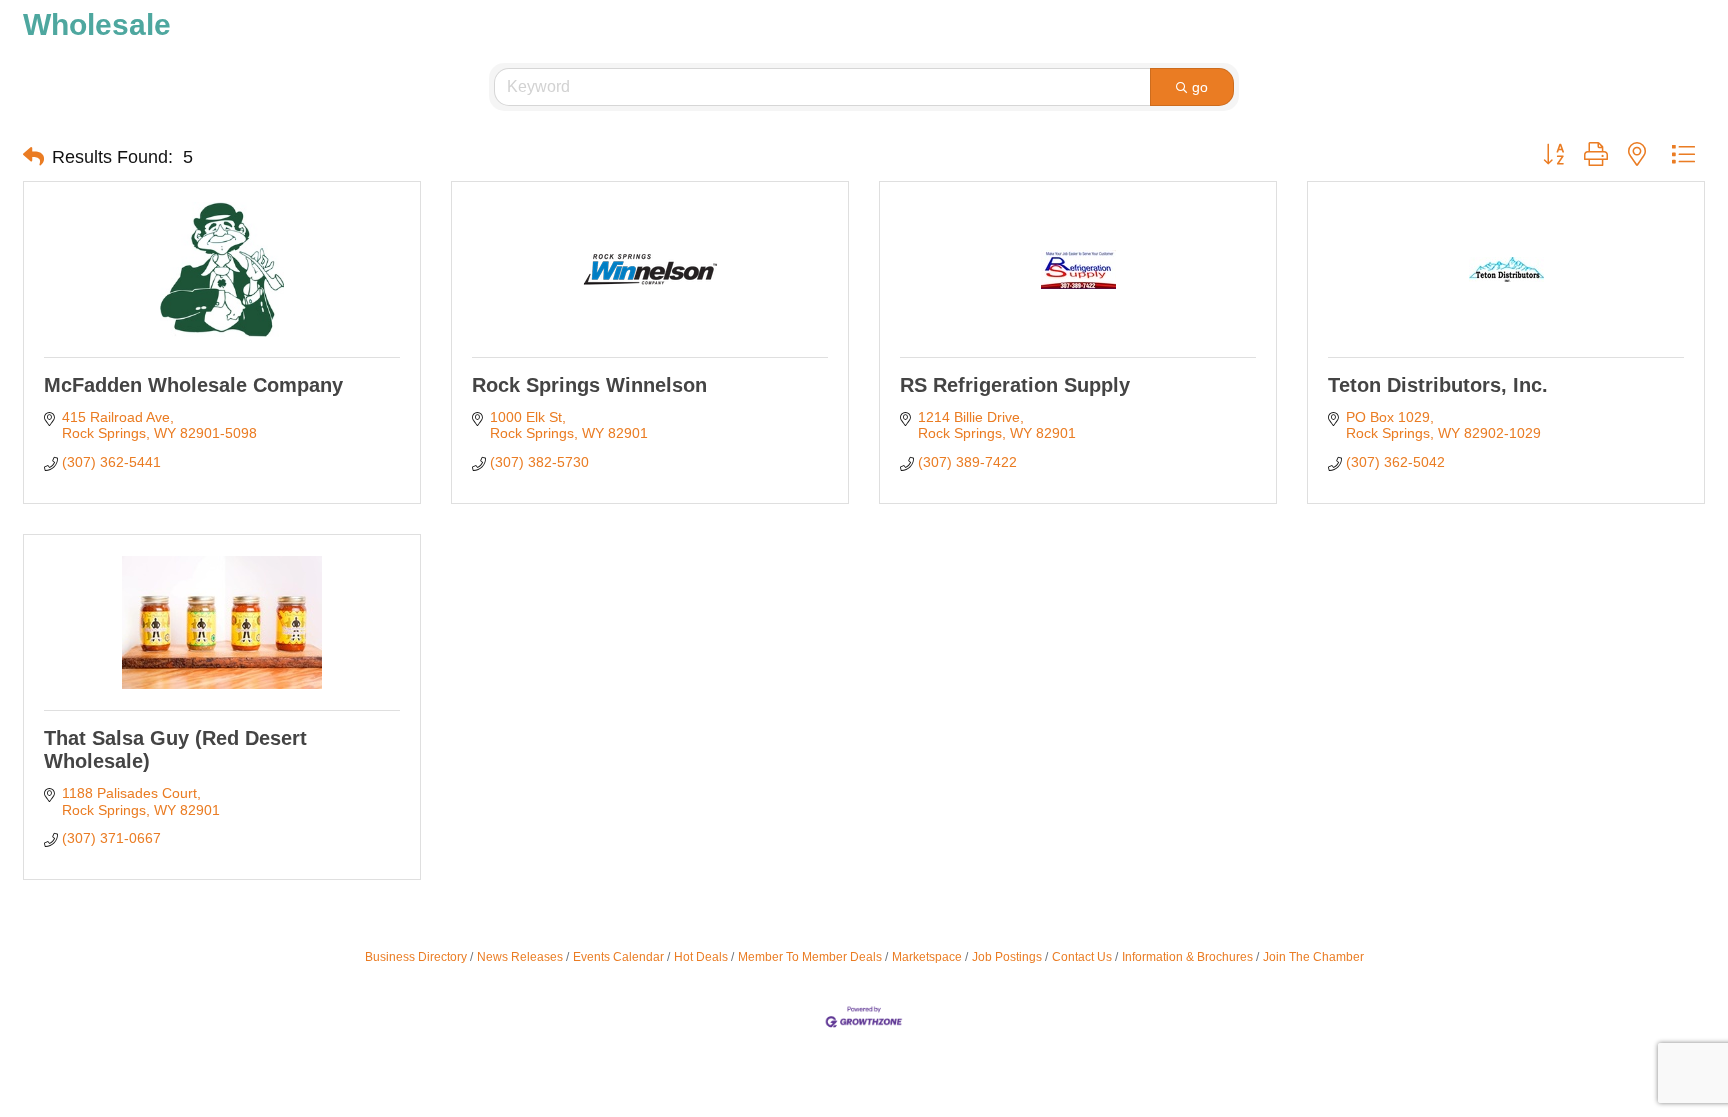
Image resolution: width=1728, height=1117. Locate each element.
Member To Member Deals (810, 957)
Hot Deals (701, 957)
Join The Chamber (1313, 957)
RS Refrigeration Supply (1015, 385)
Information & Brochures (1187, 957)
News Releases (520, 957)
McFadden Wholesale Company (193, 385)
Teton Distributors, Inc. (1438, 385)
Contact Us (1082, 957)
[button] (33, 157)
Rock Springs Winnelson (589, 385)
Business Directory (416, 957)
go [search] (1200, 87)
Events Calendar (618, 957)
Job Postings (1007, 957)
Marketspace (927, 957)
